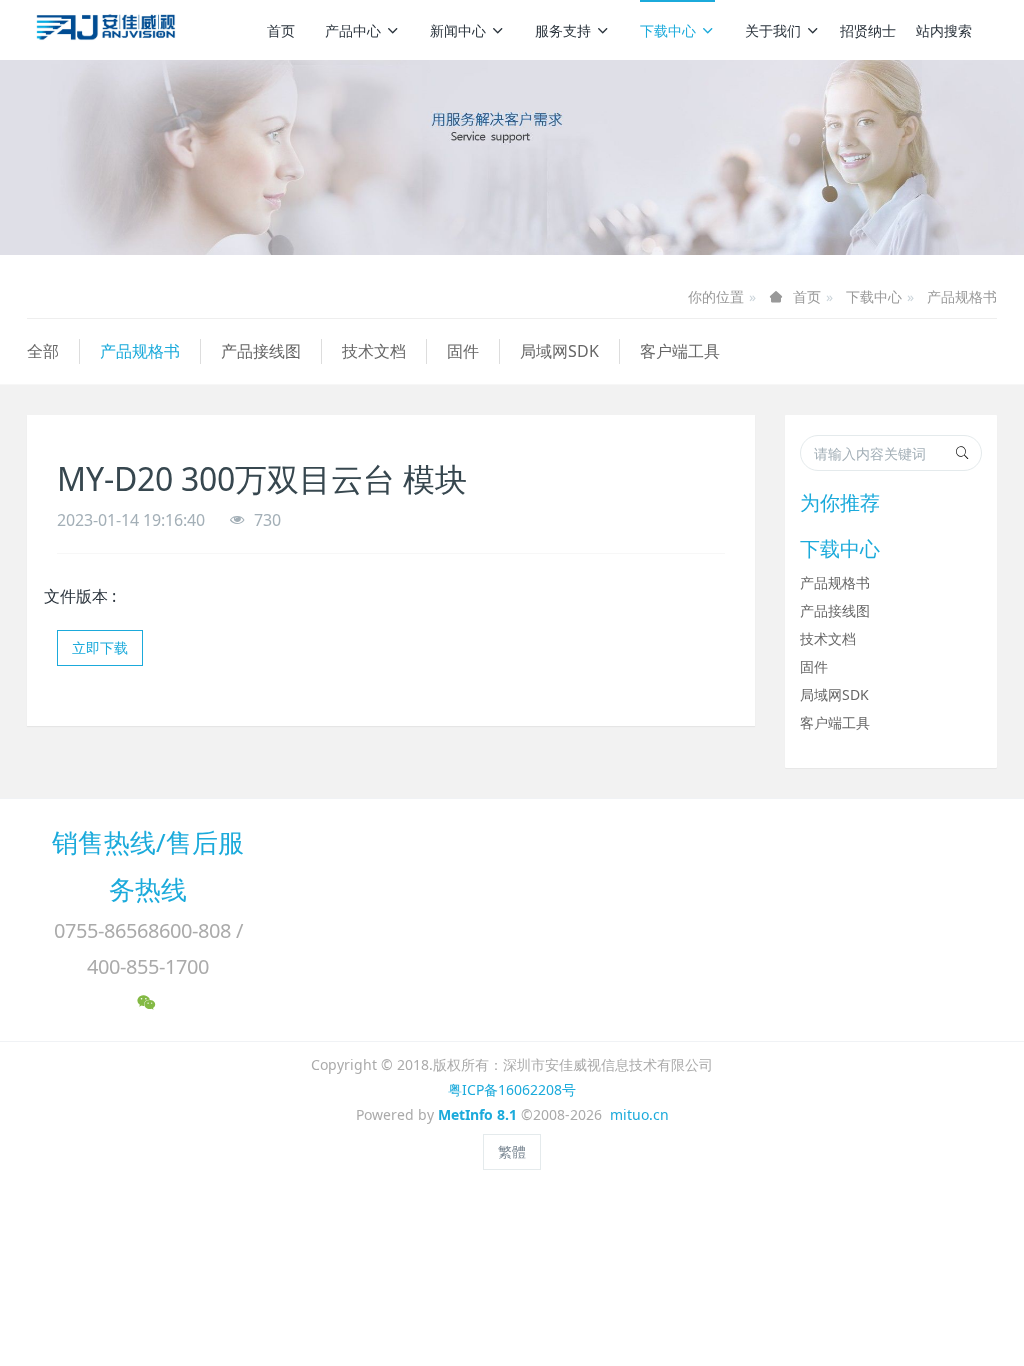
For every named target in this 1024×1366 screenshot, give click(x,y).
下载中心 (668, 30)
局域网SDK (559, 351)
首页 (281, 30)
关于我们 (773, 30)
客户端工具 (680, 351)
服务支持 (563, 30)
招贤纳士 (868, 30)
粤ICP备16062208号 (512, 1089)
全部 (43, 351)
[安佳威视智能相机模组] (108, 30)
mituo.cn (639, 1114)
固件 (463, 351)
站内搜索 (944, 30)
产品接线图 (261, 351)
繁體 (512, 1151)
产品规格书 (962, 296)
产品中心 (353, 30)
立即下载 (100, 647)
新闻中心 (458, 30)
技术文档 (374, 351)
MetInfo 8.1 (477, 1114)
